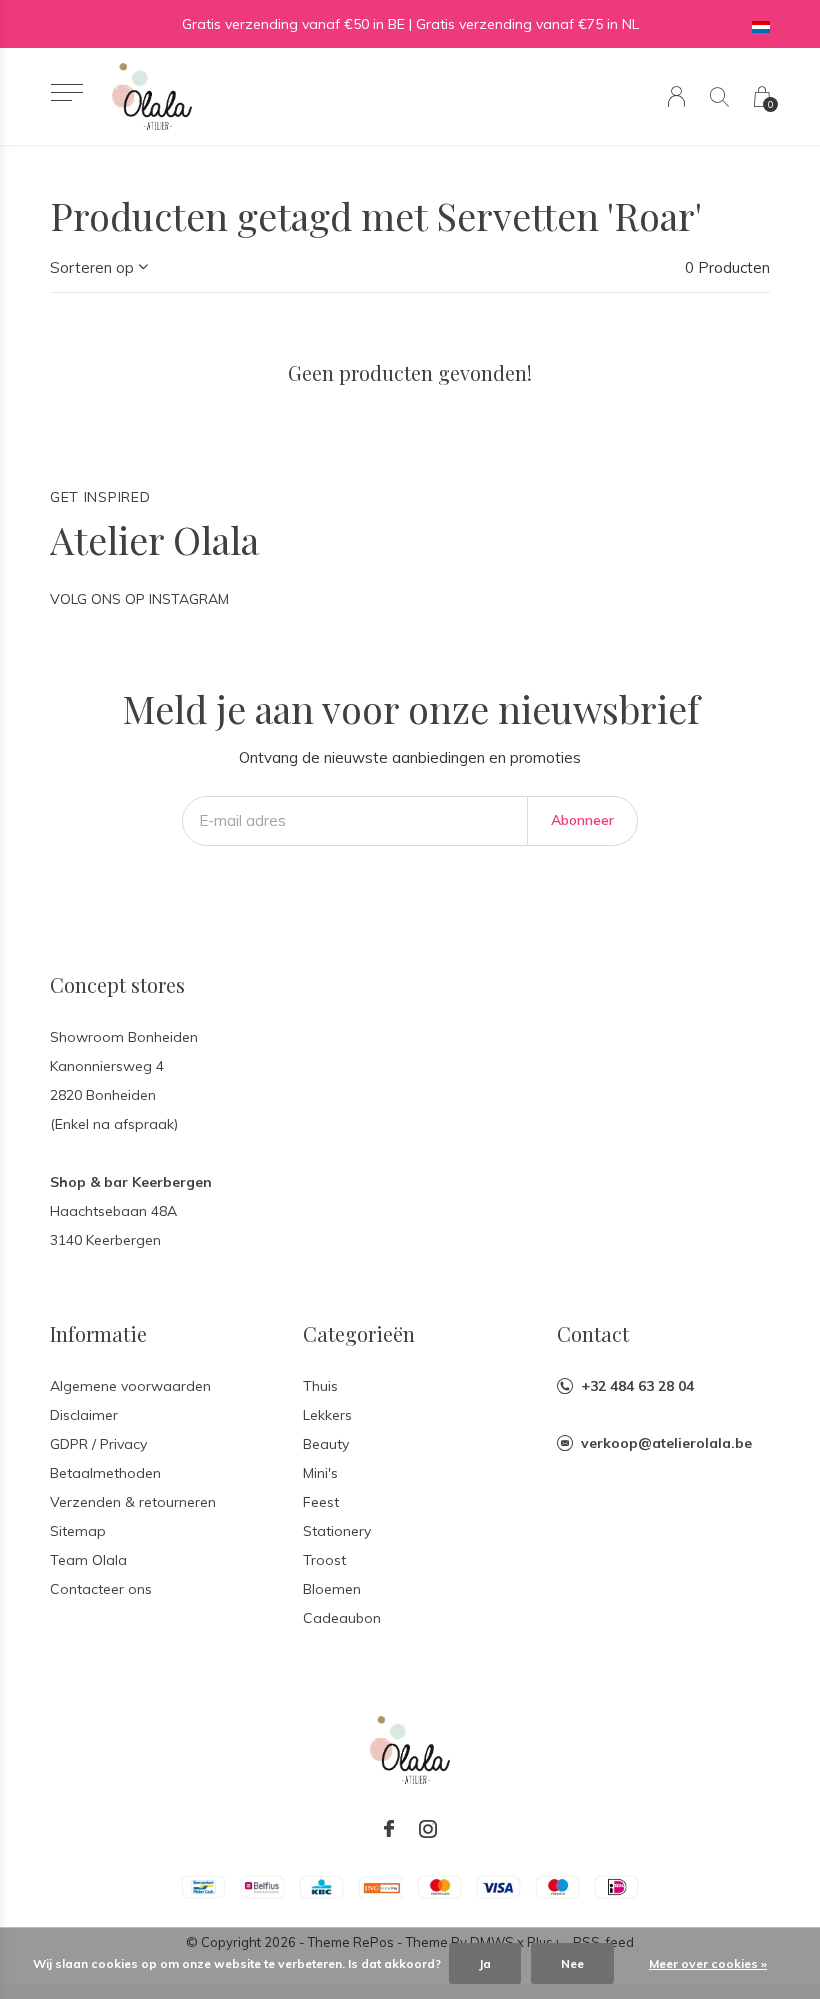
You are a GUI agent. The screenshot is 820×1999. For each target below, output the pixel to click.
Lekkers (327, 1415)
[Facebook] (389, 1829)
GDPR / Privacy (98, 1444)
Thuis (320, 1386)
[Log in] (676, 96)
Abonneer (582, 820)
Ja (485, 1963)
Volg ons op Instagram (139, 599)
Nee (572, 1963)
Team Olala (88, 1560)
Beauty (326, 1444)
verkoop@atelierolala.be (666, 1443)
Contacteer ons (101, 1589)
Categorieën (359, 1333)
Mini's (320, 1473)
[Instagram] (428, 1829)
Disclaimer (84, 1415)
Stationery (337, 1531)
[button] (66, 92)
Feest (321, 1502)
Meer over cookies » (708, 1963)
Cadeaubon (342, 1618)
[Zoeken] (719, 96)
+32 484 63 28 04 (637, 1386)
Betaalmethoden (105, 1473)
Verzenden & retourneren (133, 1502)
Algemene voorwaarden (130, 1386)
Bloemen (332, 1589)
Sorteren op (92, 267)
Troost (324, 1560)
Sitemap (78, 1531)
